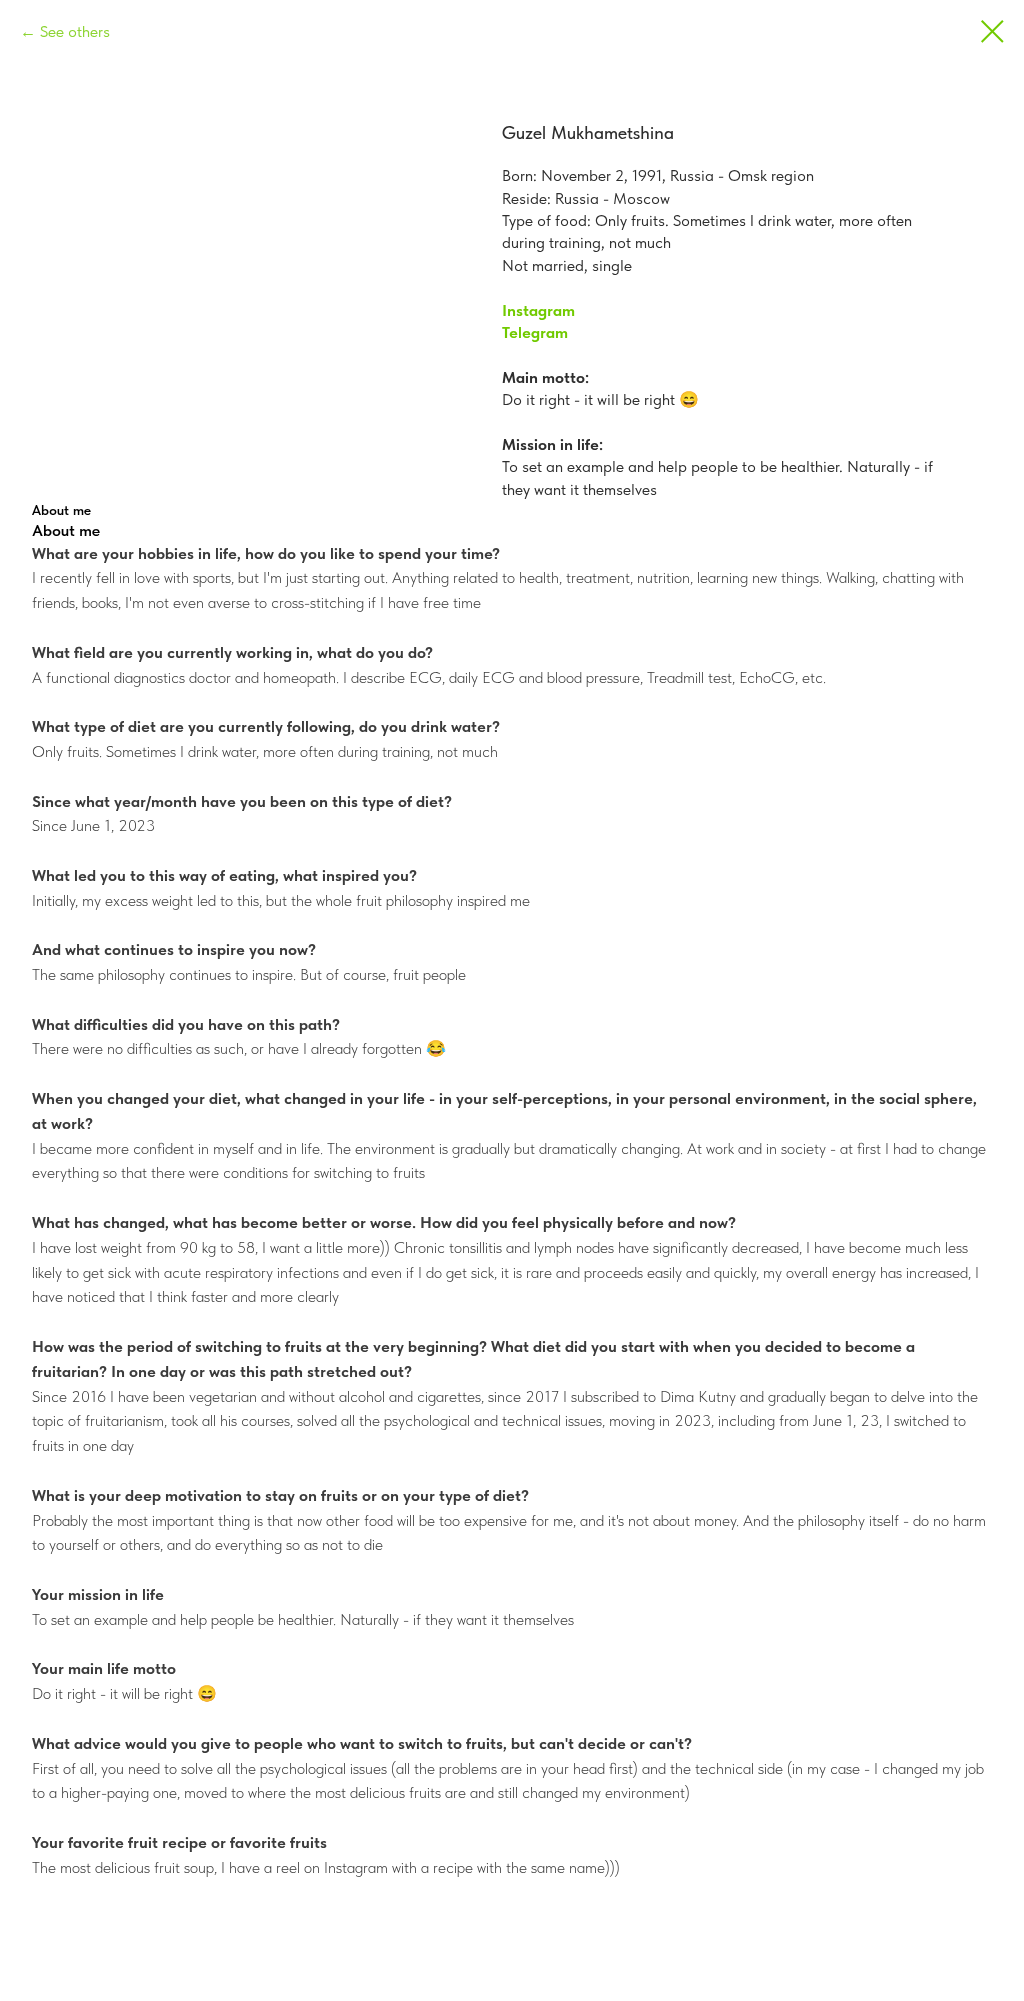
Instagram (538, 310)
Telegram (535, 332)
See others (75, 31)
